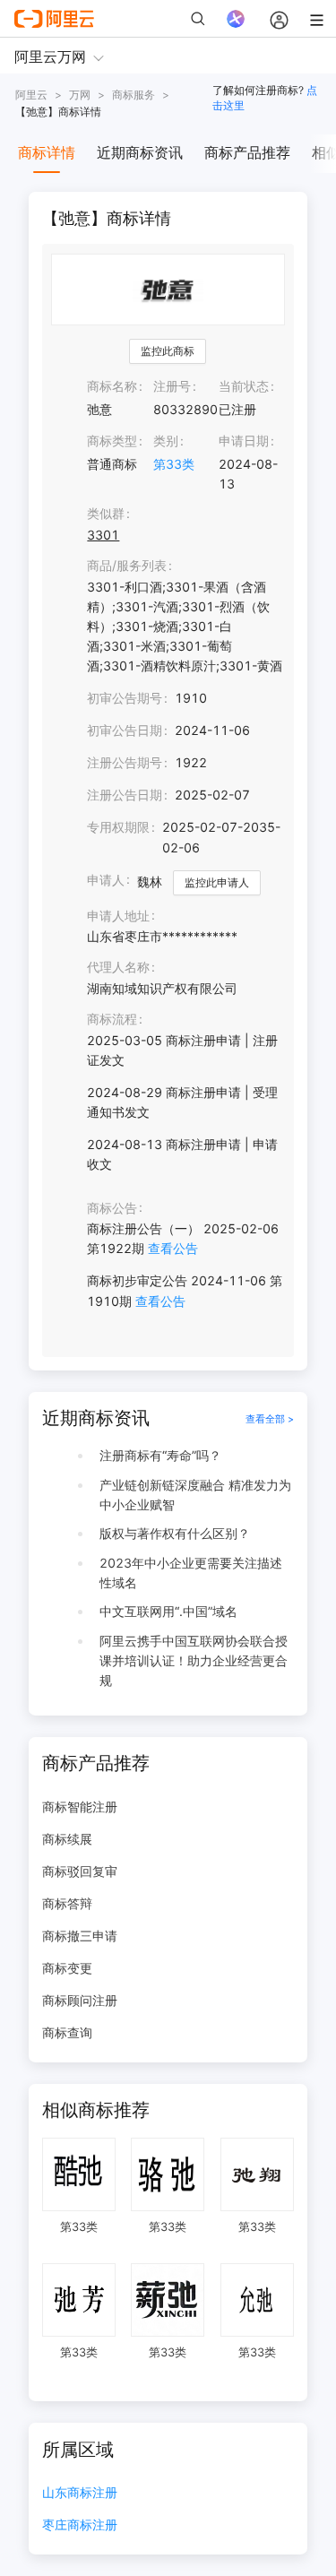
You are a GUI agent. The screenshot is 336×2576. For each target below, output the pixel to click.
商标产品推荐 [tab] (247, 152)
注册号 (172, 386)
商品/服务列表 (127, 565)
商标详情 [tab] (47, 152)
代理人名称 (118, 967)
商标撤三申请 (80, 1936)
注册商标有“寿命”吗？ (160, 1455)
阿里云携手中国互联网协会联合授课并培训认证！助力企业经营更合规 (194, 1660)
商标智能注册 (80, 1807)
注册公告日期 (125, 795)
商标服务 (134, 95)
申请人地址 (118, 916)
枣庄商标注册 (80, 2525)
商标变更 (67, 1968)
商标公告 (112, 1208)
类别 (166, 441)
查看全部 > (270, 1419)
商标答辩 (67, 1903)
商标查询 (67, 2032)
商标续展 (67, 1839)
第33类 (174, 464)
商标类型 (112, 441)
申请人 (106, 880)
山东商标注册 (80, 2493)
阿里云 (31, 95)
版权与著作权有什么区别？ (175, 1533)
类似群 (106, 513)
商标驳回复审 (80, 1871)
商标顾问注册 (80, 2000)
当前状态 (244, 386)
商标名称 (112, 386)
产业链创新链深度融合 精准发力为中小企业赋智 (195, 1495)
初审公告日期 (125, 730)
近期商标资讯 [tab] (140, 152)
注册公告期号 (125, 762)
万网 (80, 95)
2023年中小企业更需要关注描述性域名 (191, 1573)
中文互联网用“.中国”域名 (168, 1611)
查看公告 (173, 1248)
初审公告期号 (125, 698)
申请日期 (244, 441)
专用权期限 (118, 827)
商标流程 (112, 1019)
